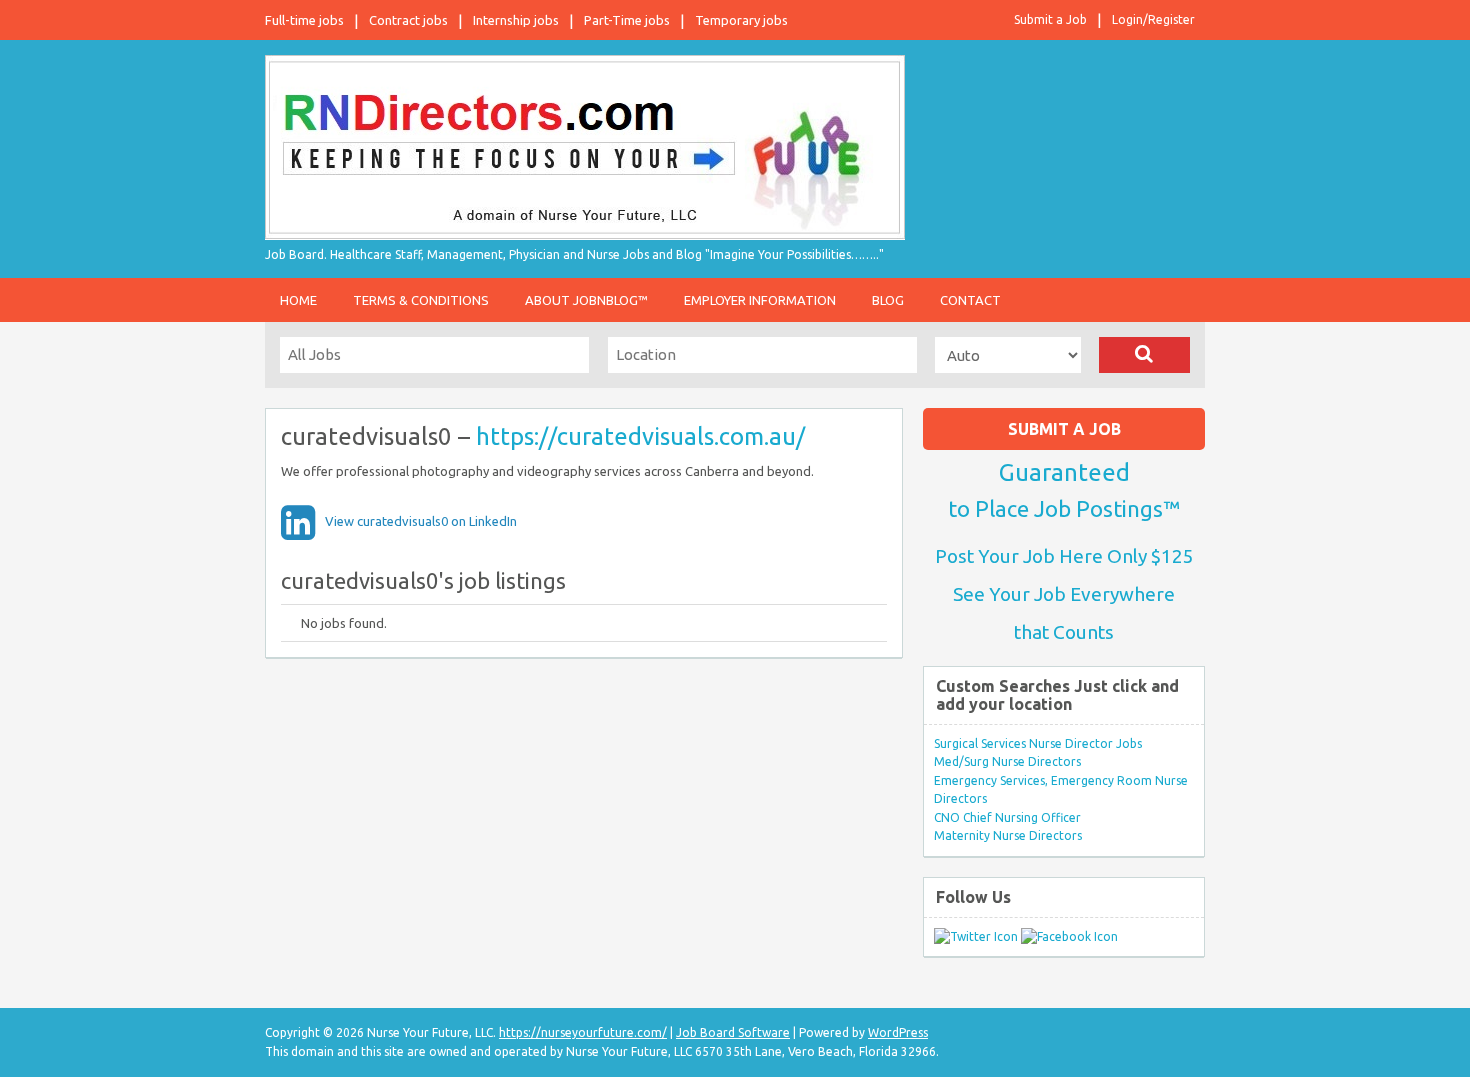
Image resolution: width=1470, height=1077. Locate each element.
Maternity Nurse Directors (1008, 835)
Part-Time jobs (627, 20)
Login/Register (1153, 19)
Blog (888, 300)
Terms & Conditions (421, 300)
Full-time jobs (304, 20)
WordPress (898, 1032)
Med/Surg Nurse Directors (1007, 761)
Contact (970, 300)
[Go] (1144, 355)
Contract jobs (408, 20)
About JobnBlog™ (586, 300)
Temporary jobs (741, 20)
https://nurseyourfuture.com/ (583, 1032)
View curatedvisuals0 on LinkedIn (421, 521)
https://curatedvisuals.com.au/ (640, 436)
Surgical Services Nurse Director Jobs (1038, 743)
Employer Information (760, 300)
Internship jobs (516, 20)
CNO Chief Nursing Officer (1007, 817)
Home (298, 300)
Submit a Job (1050, 19)
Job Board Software (733, 1032)
